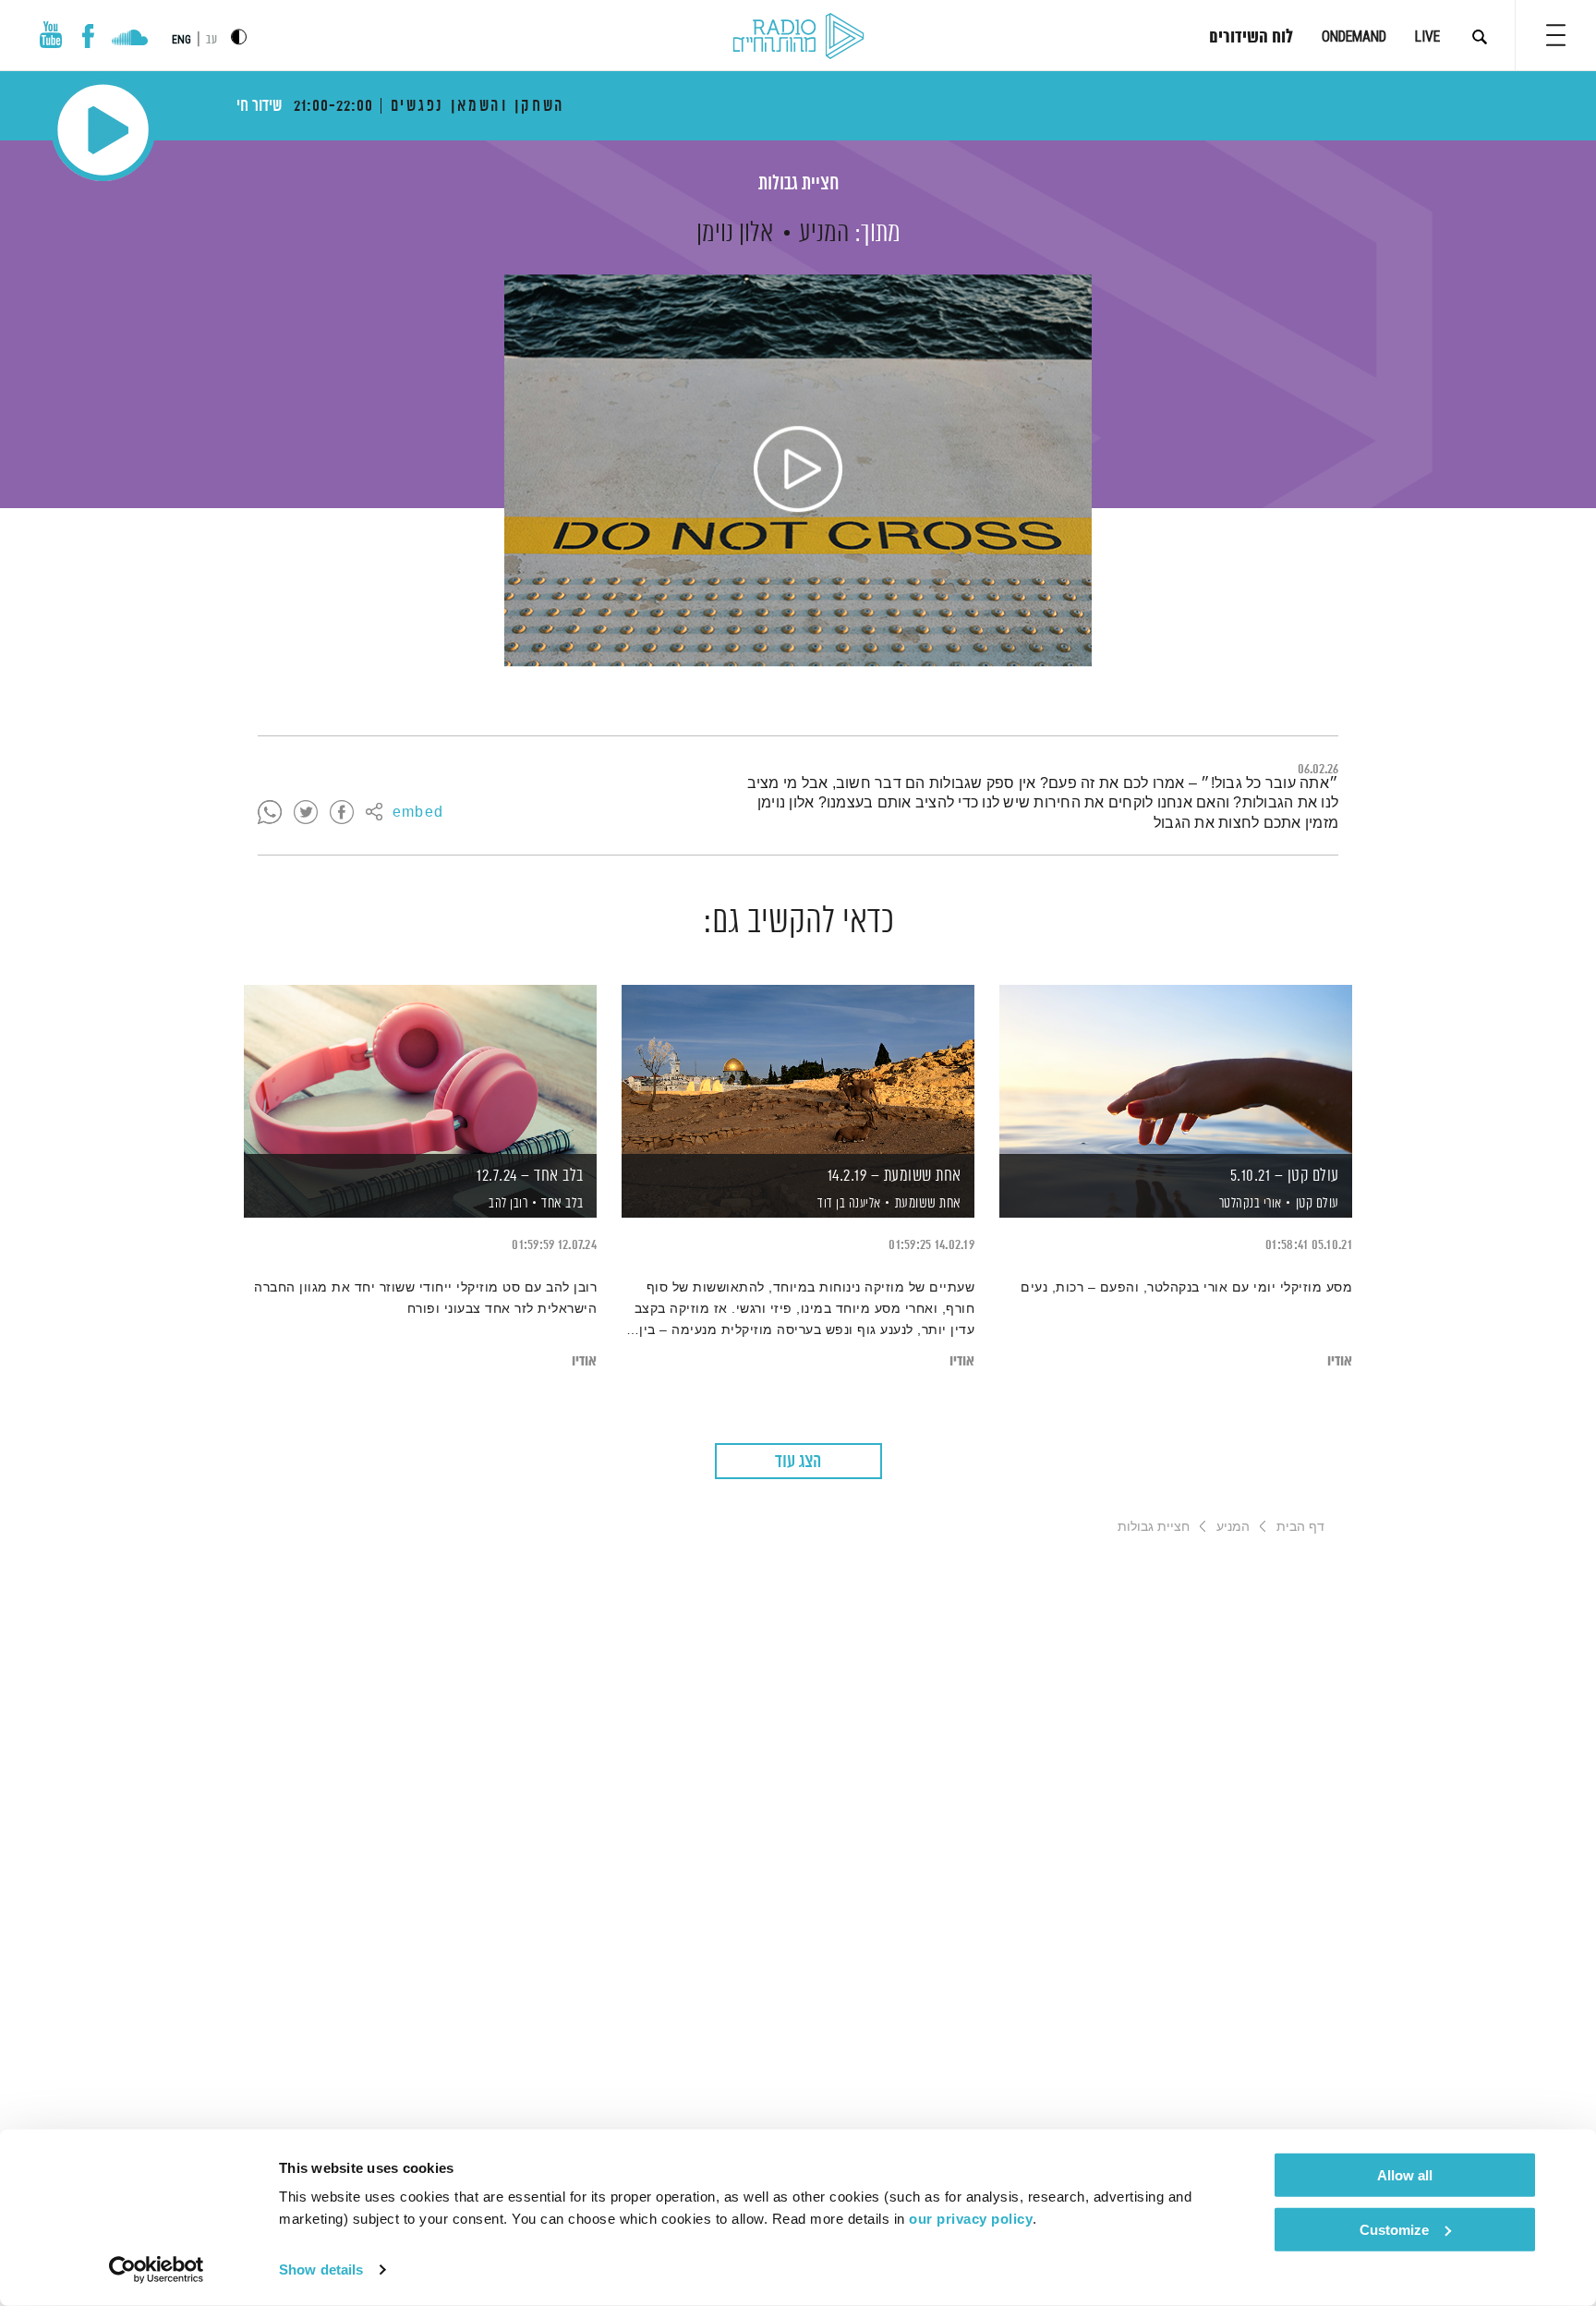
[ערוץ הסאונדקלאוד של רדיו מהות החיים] (130, 40)
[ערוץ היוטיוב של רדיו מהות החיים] (51, 35)
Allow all (1405, 2175)
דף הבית (1300, 1526)
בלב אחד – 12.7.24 (530, 1176)
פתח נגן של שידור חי (103, 130)
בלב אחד (562, 1203)
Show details (321, 2270)
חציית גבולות (798, 184)
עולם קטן (1318, 1203)
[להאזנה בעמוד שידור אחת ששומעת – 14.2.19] (798, 1069)
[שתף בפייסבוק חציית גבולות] (342, 813)
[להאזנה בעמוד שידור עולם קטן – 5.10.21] (1176, 1069)
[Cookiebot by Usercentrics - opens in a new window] (157, 2270)
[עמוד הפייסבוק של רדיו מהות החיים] (88, 36)
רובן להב (507, 1204)
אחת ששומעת (928, 1203)
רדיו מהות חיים (798, 37)
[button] (1556, 35)
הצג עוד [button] (798, 1462)
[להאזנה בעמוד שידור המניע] (798, 470)
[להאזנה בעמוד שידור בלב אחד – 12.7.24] (420, 1069)
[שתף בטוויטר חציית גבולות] (306, 813)
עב (212, 40)
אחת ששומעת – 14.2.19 (895, 1176)
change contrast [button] (239, 36)
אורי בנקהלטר (1249, 1204)
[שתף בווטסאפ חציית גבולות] (270, 813)
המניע (824, 234)
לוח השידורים (1251, 38)
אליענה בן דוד (848, 1204)
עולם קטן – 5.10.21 (1285, 1176)
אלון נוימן (735, 234)
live (1427, 36)
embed (418, 813)
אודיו (1340, 1361)
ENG (181, 40)
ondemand (1354, 36)
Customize (1394, 2229)
